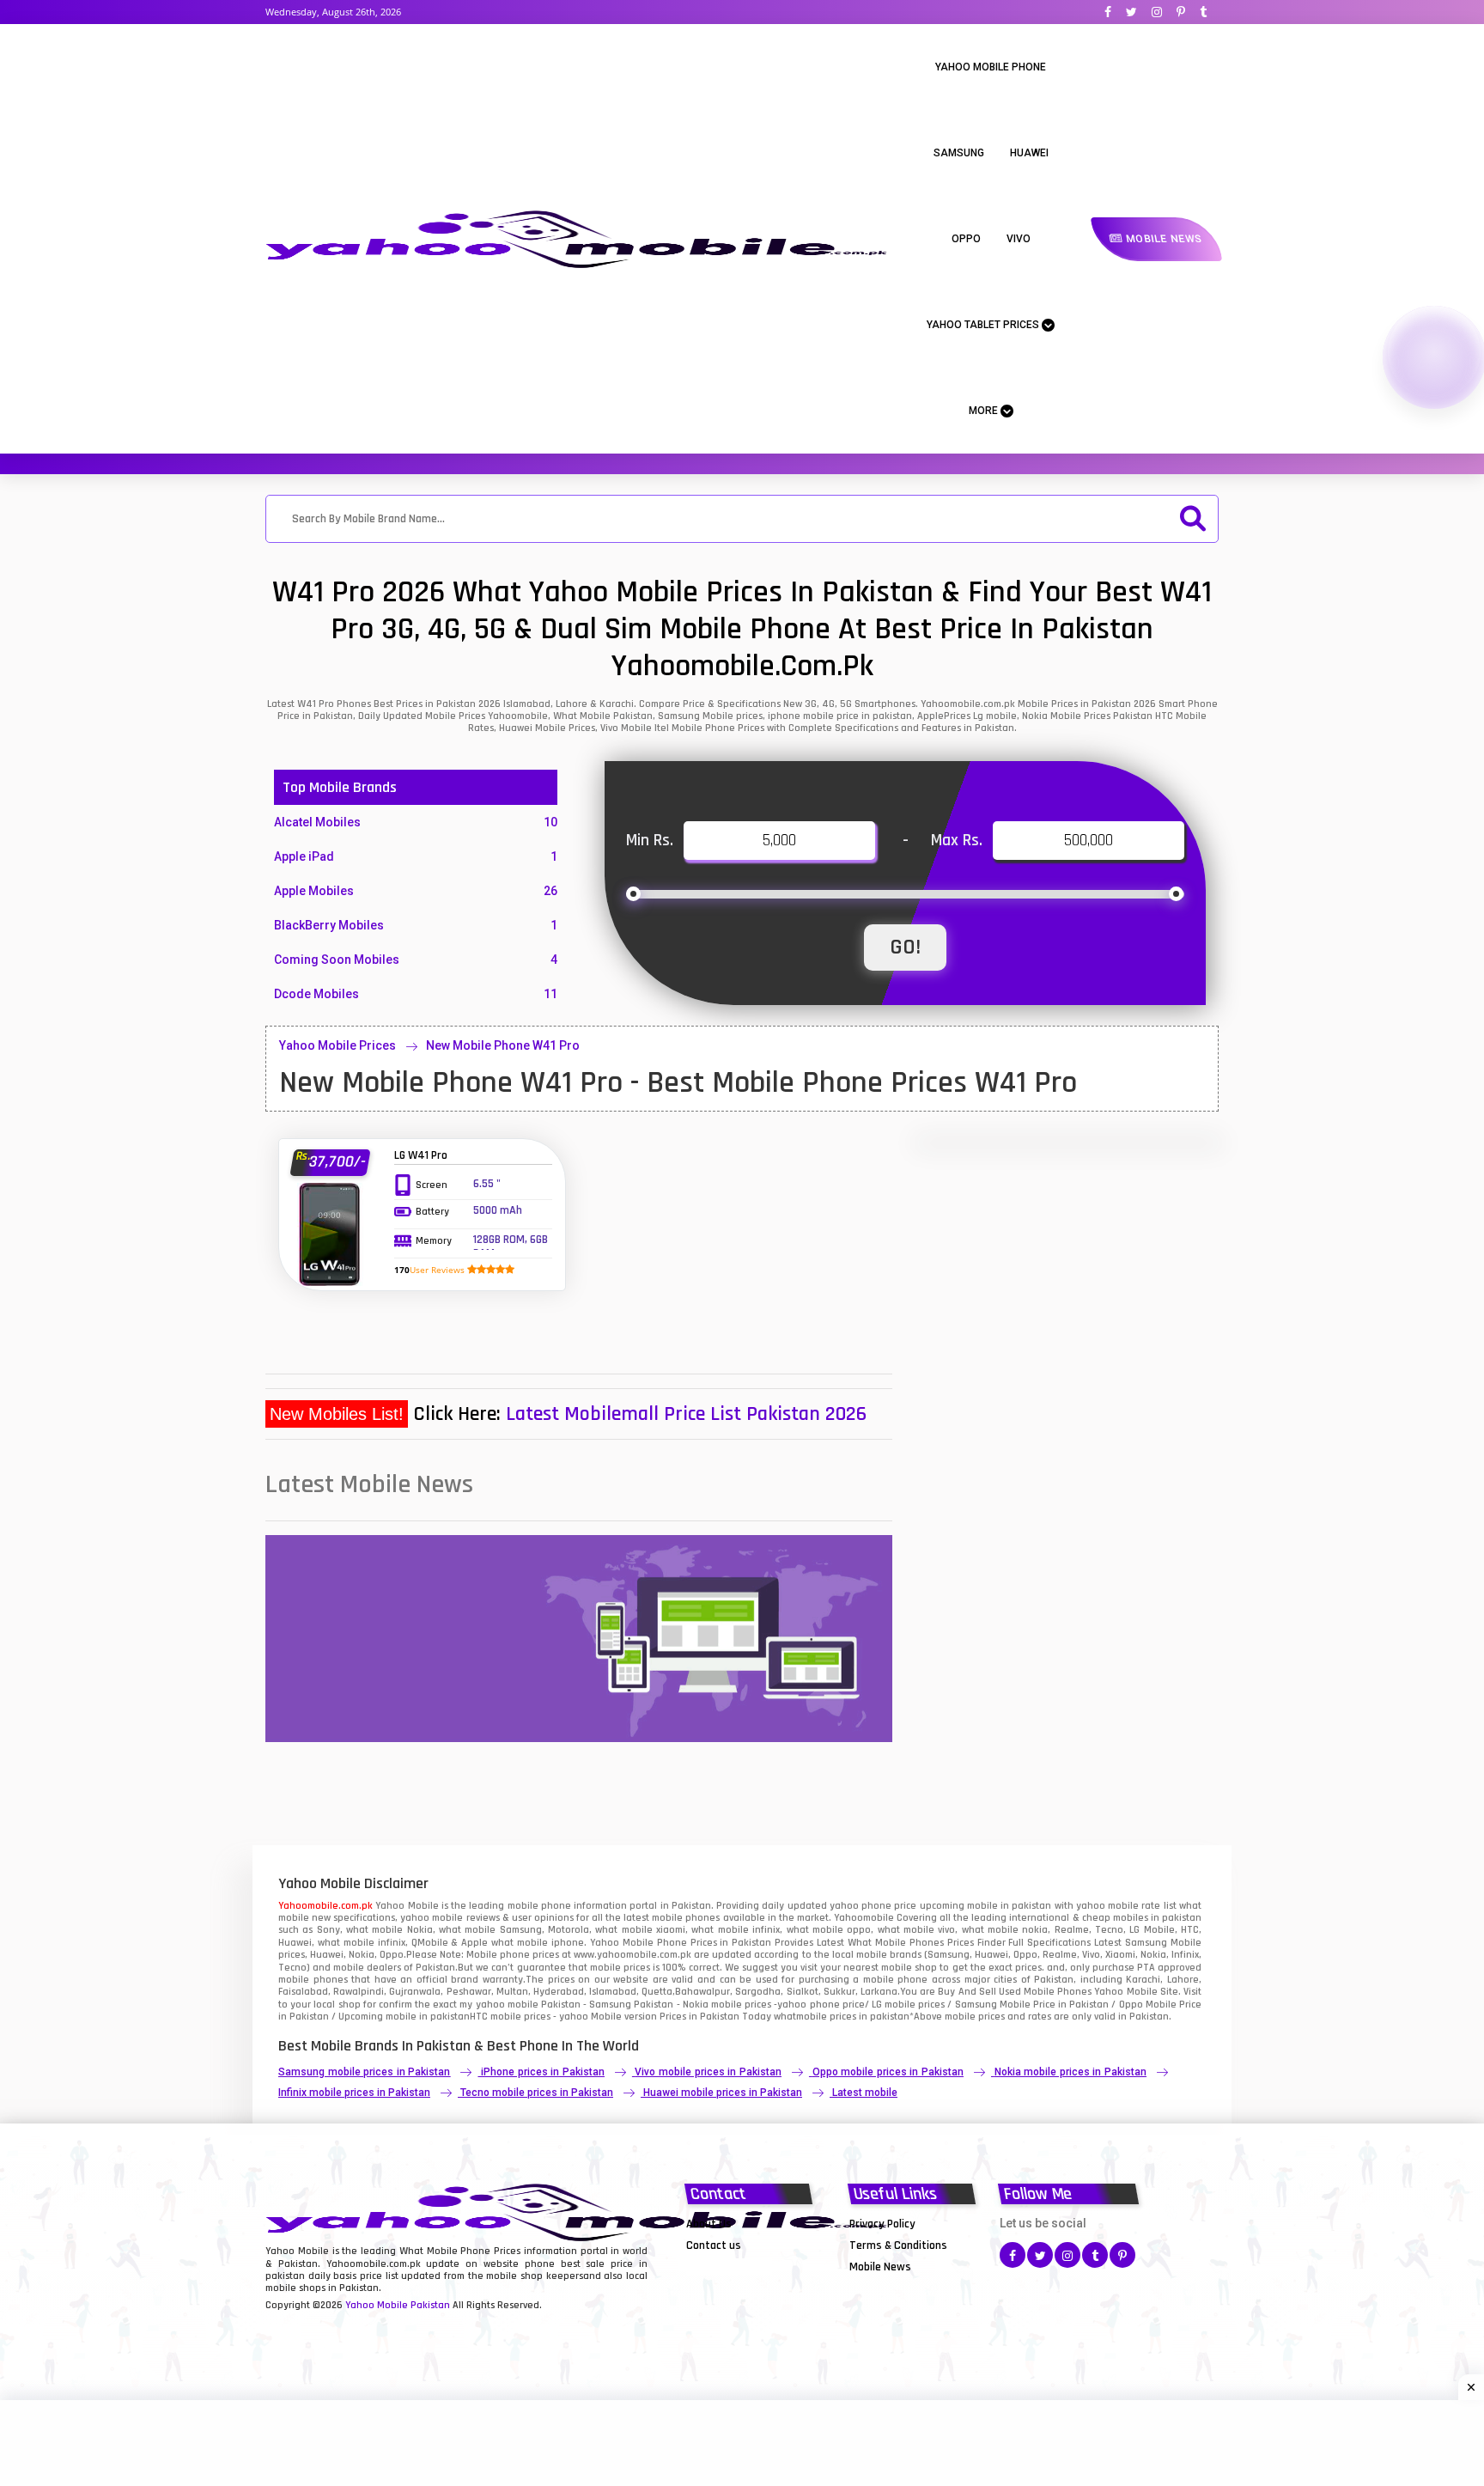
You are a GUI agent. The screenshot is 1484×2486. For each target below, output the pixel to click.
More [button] (985, 411)
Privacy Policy (882, 2224)
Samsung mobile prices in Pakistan (364, 2072)
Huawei (1029, 153)
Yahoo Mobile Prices (338, 1045)
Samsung (959, 153)
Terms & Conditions (898, 2245)
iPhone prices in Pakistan (543, 2072)
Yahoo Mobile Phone (991, 67)
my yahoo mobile (499, 2005)
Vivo (1019, 239)
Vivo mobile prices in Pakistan (708, 2072)
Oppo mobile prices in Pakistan (888, 2072)
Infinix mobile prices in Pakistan (354, 2093)
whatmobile (800, 2017)
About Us (709, 2224)
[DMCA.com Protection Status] (729, 2266)
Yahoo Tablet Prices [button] (984, 325)
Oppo (966, 239)
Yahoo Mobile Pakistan (398, 2305)
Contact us (714, 2245)
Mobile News (1162, 239)
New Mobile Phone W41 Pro (503, 1045)
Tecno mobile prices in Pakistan (537, 2093)
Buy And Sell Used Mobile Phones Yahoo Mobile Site (1058, 1992)
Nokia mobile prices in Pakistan (1070, 2072)
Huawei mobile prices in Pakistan (723, 2093)
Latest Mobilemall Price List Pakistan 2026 (686, 1414)
